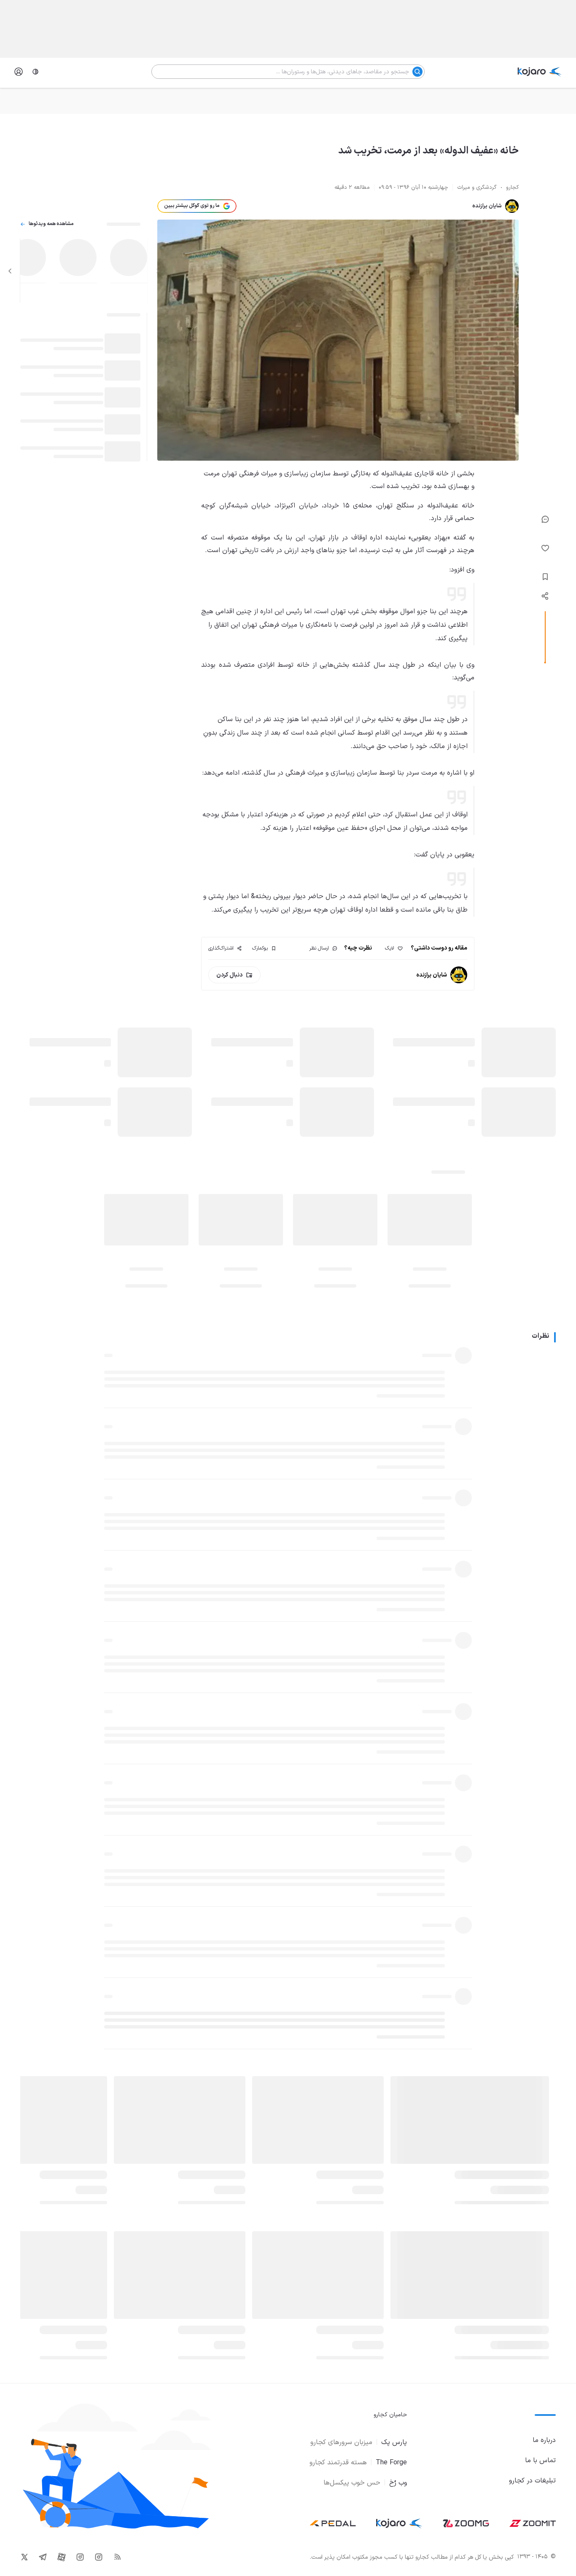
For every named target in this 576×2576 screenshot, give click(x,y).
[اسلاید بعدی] (10, 271)
